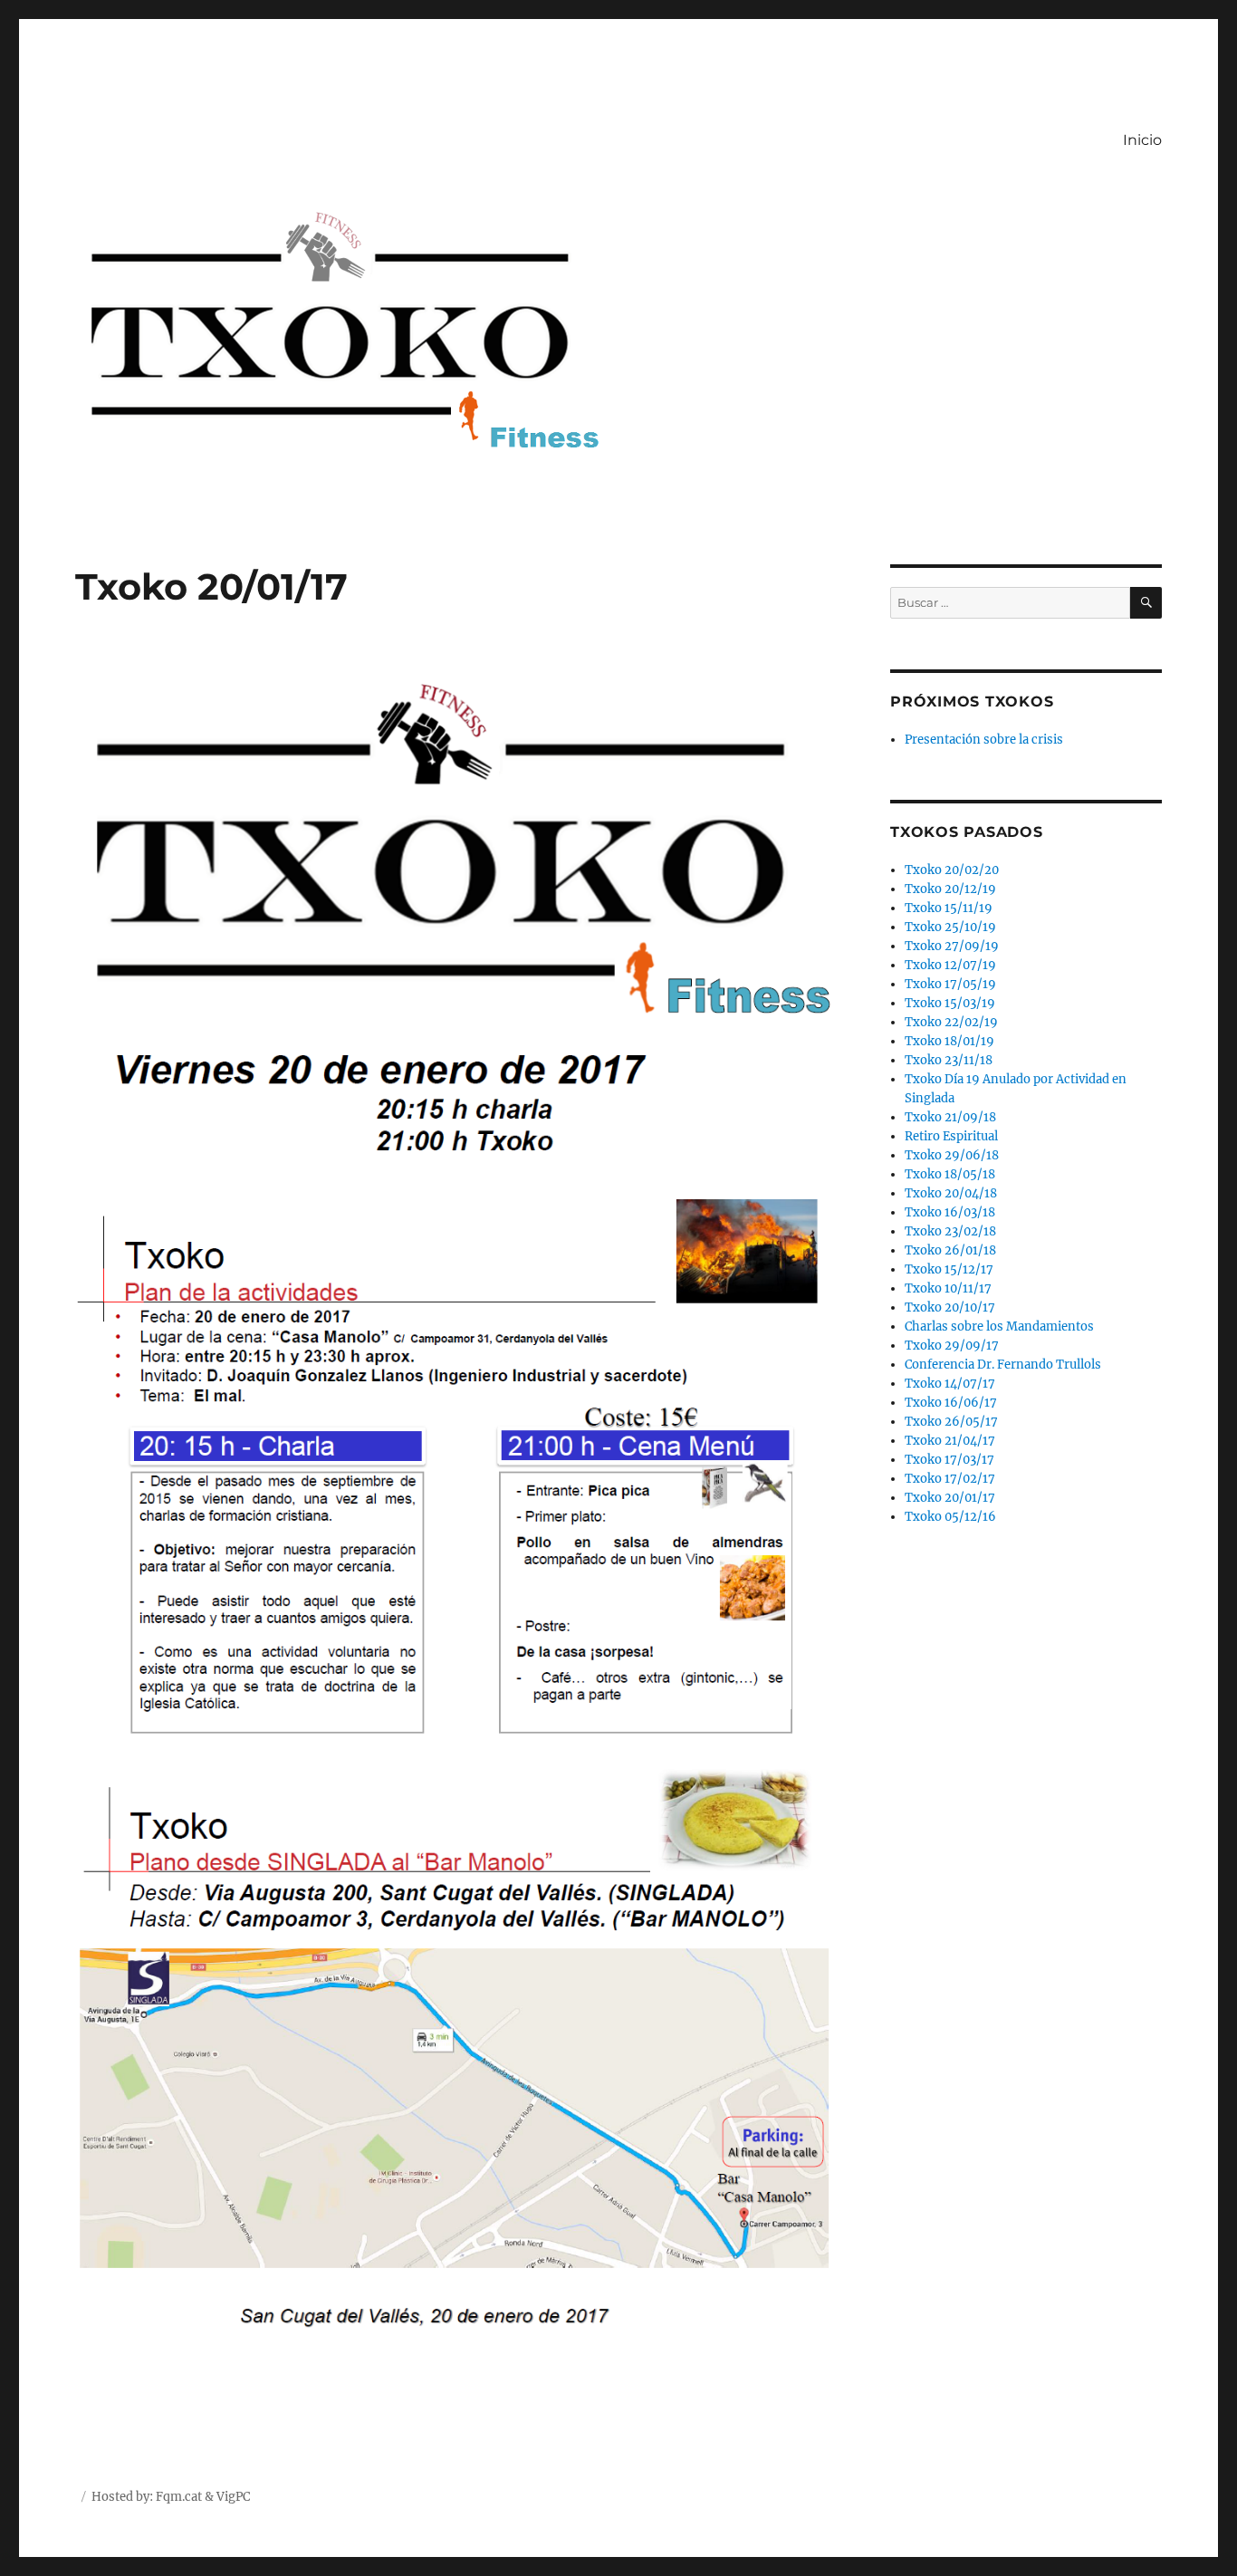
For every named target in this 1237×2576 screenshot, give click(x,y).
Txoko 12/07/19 (950, 965)
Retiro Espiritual (951, 1136)
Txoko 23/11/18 (949, 1060)
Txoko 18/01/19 (949, 1041)
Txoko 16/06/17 (951, 1403)
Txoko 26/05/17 (951, 1422)
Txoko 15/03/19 (950, 1003)
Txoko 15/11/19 (949, 908)
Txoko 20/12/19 (950, 889)
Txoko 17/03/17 (949, 1460)
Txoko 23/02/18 (950, 1231)
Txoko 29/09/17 (952, 1346)
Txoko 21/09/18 (950, 1117)
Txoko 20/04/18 (951, 1193)
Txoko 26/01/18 (950, 1250)
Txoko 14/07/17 (950, 1384)
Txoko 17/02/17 (950, 1479)
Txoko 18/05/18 (950, 1174)
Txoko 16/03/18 (950, 1212)
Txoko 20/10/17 (950, 1307)
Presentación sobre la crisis (984, 740)
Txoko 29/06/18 (952, 1155)
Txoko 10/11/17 (948, 1288)
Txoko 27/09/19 (952, 946)
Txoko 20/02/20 (952, 870)
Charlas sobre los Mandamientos (999, 1326)
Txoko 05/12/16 (950, 1517)
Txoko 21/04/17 (950, 1441)
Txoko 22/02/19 (951, 1022)
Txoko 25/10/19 (950, 927)
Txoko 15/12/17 (949, 1269)
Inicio (1142, 140)
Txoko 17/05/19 (950, 984)
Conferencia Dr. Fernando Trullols (1003, 1365)
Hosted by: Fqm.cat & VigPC (171, 2497)
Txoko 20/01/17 (950, 1498)
